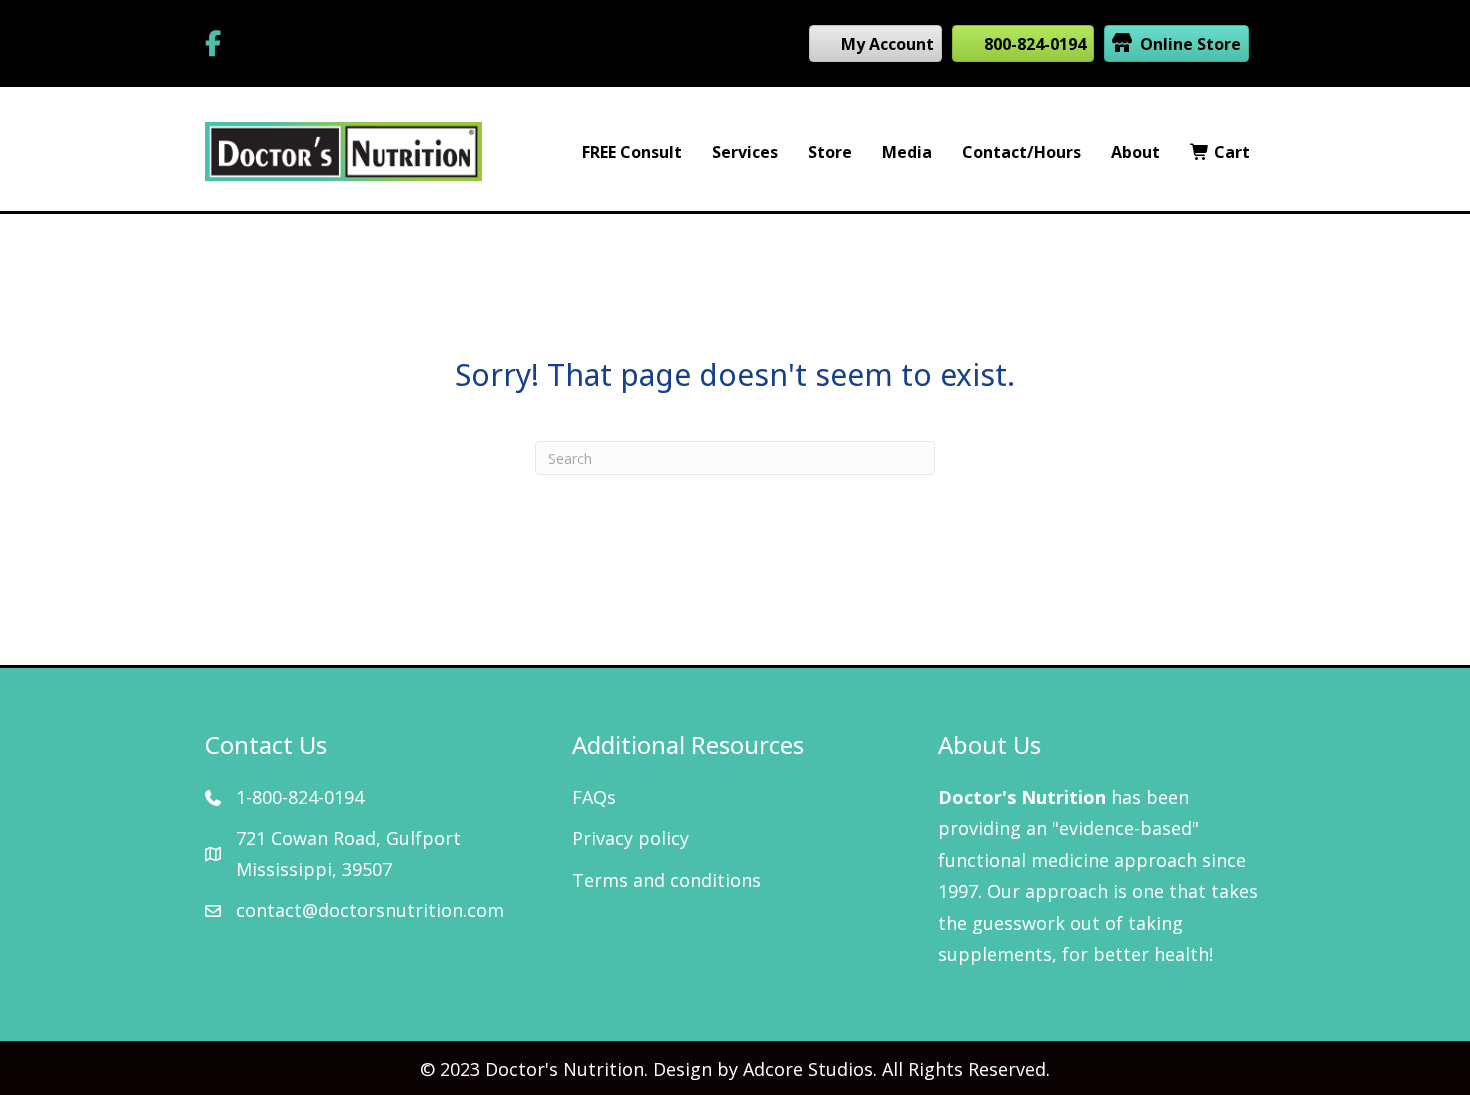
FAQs (594, 797)
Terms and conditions (666, 880)
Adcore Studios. (810, 1069)
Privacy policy (630, 838)
